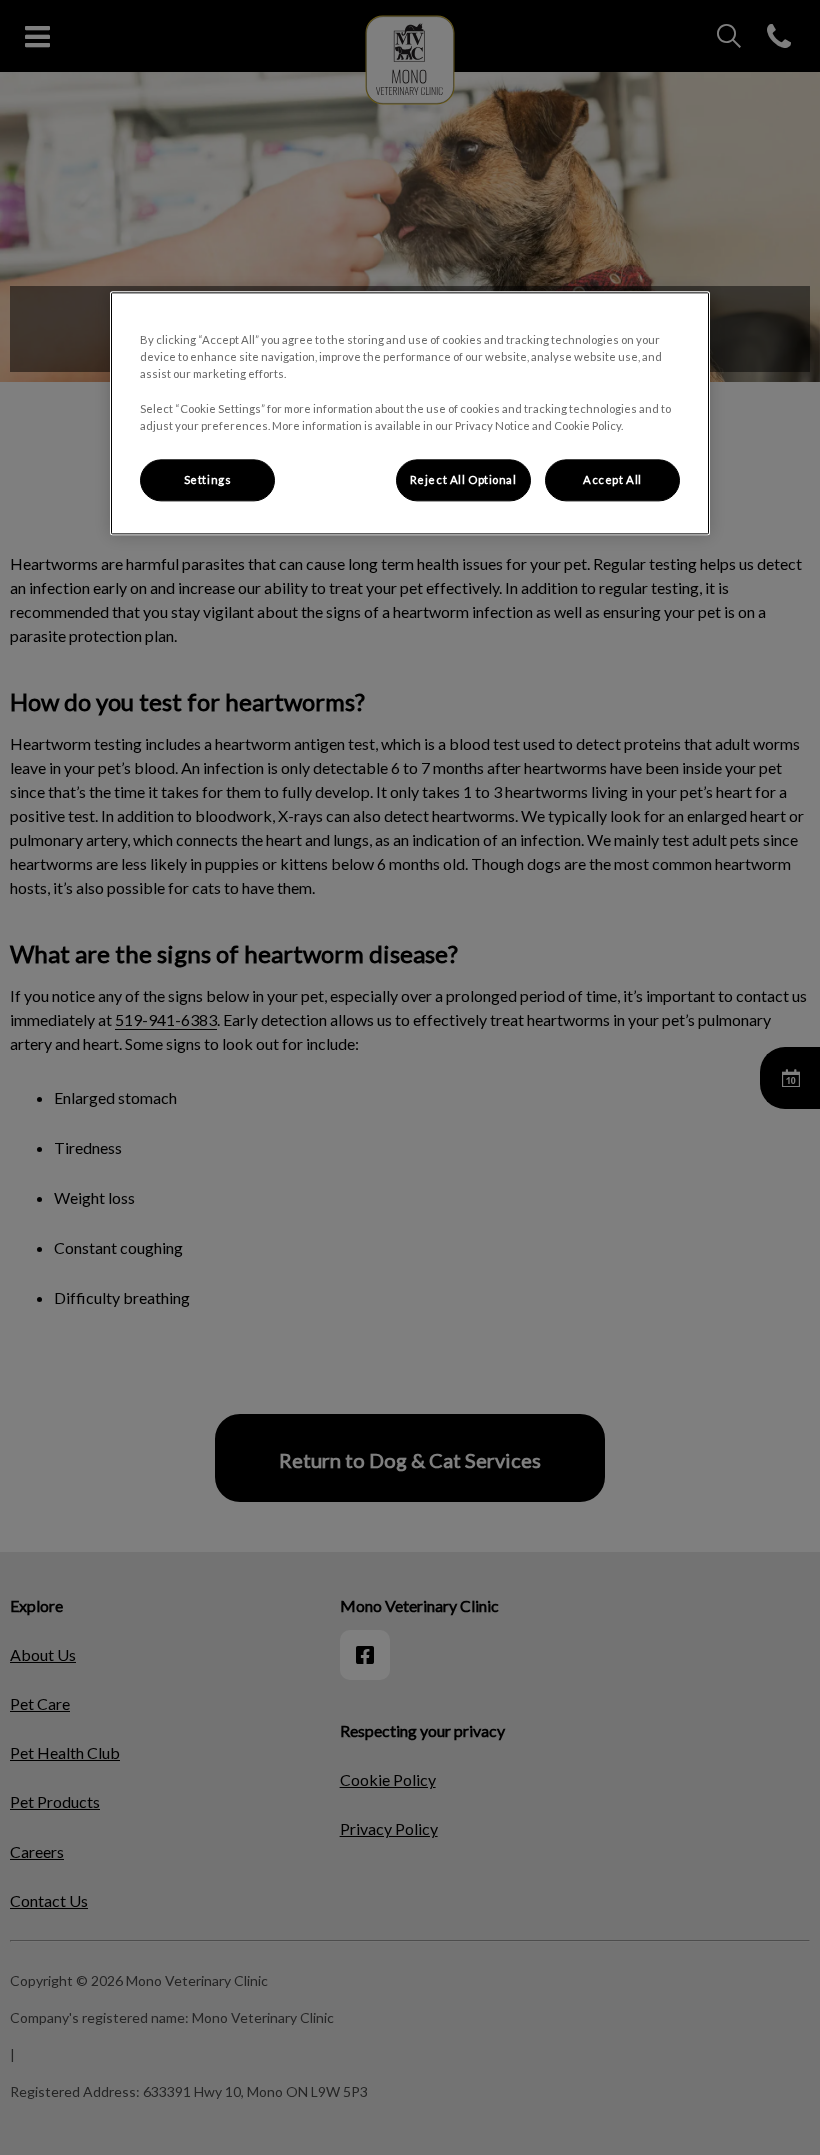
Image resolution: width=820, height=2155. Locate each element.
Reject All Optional (463, 479)
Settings (208, 479)
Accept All (612, 479)
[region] (410, 413)
